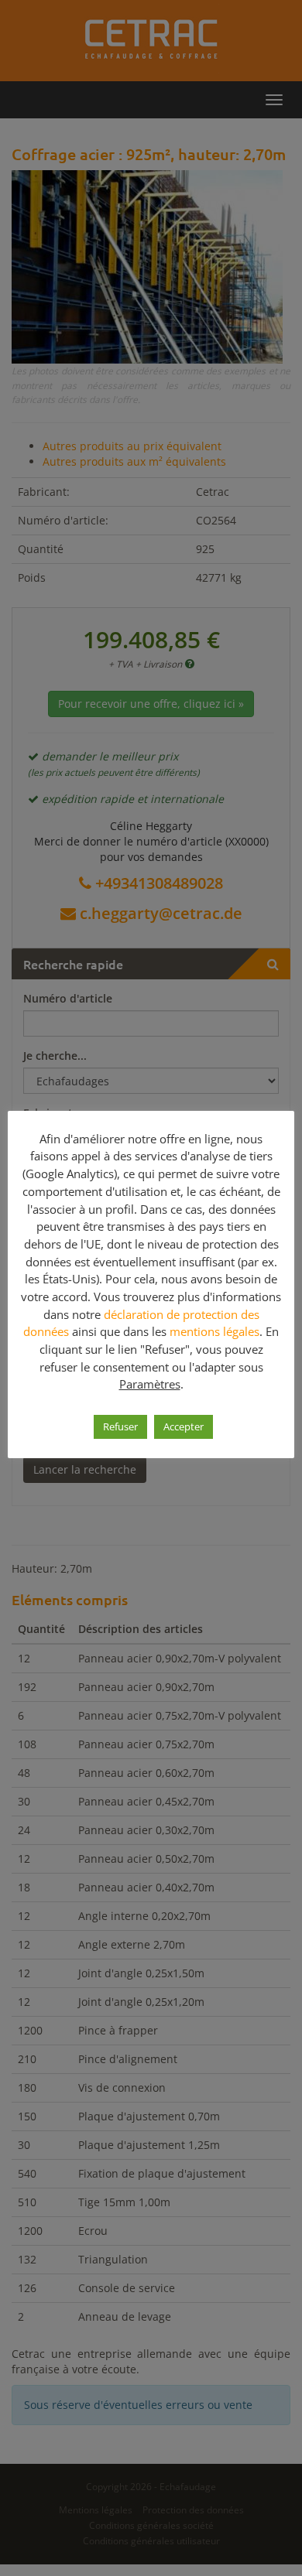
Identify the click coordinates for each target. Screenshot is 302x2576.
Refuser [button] (120, 1426)
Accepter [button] (184, 1426)
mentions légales (214, 1331)
